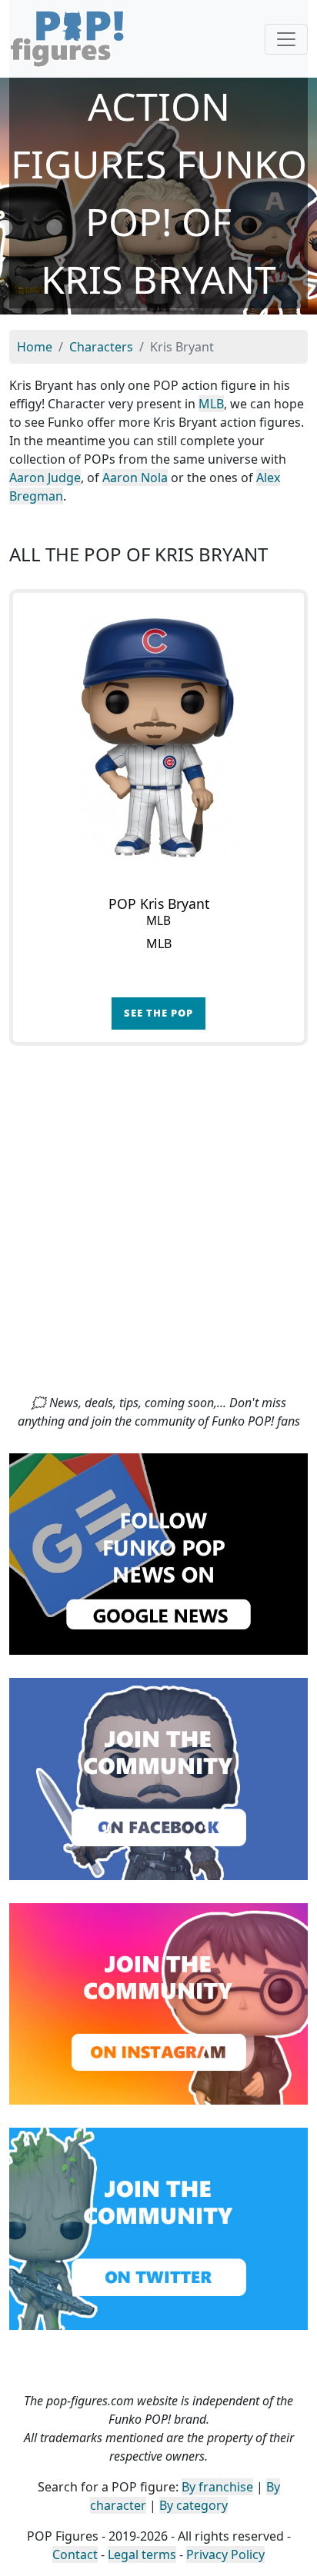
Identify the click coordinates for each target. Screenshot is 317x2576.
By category (194, 2505)
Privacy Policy (225, 2554)
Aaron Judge (45, 478)
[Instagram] (158, 2002)
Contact (75, 2554)
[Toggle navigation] (286, 39)
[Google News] (158, 1553)
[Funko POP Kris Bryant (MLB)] (158, 738)
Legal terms (142, 2554)
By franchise (217, 2487)
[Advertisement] (158, 1227)
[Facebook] (158, 1778)
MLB (211, 404)
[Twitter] (158, 2228)
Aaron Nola (135, 478)
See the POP (158, 1013)
